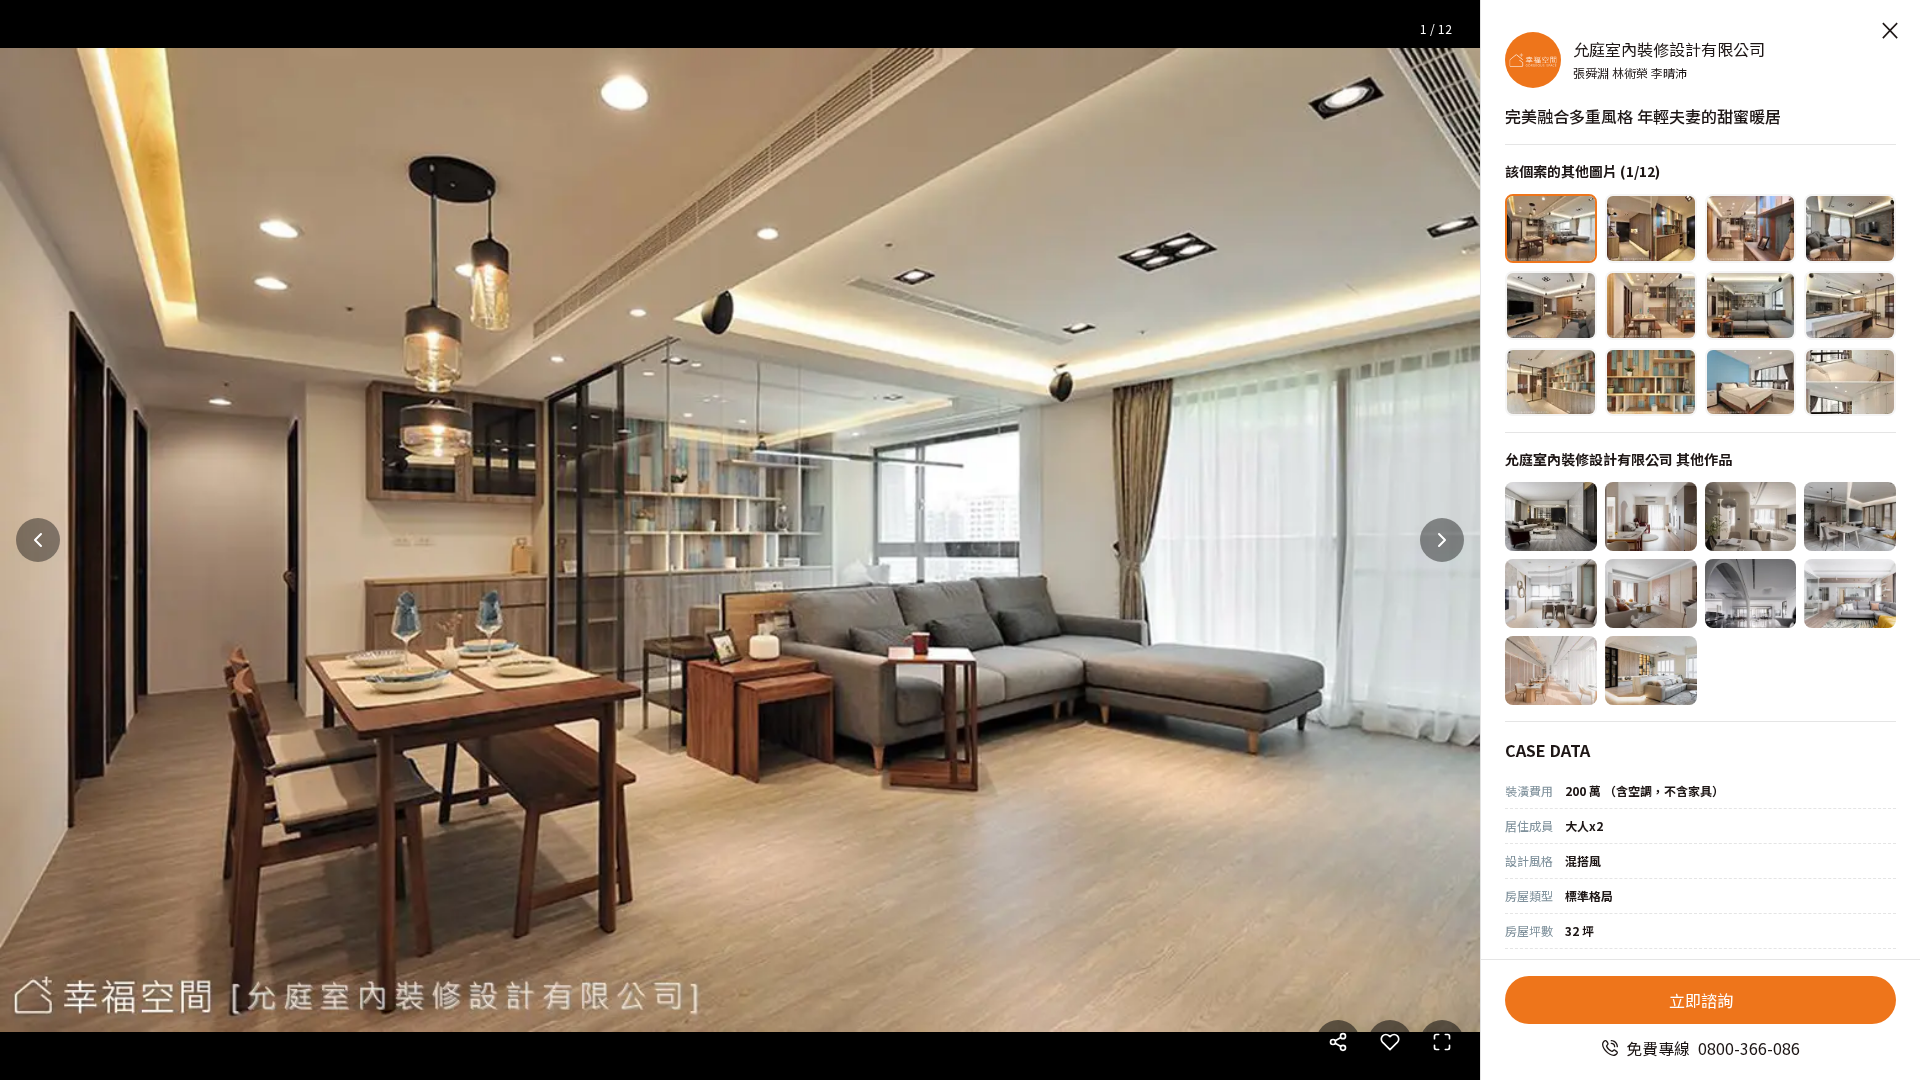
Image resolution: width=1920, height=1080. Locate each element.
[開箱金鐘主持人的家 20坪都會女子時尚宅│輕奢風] (1651, 593)
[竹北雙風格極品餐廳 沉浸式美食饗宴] (1551, 670)
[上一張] (38, 540)
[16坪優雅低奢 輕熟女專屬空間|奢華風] (1551, 593)
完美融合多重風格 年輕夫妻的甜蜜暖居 (1643, 116)
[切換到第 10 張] (1651, 382)
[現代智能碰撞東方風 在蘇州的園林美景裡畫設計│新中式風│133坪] (1751, 593)
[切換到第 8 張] (1850, 305)
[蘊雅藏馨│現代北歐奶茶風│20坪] (1751, 516)
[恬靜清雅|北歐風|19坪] (1651, 516)
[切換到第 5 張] (1551, 305)
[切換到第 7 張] (1751, 305)
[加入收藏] (1390, 1042)
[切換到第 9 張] (1551, 382)
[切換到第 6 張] (1651, 305)
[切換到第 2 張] (1651, 228)
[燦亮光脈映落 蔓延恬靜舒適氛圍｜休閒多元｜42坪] (1651, 670)
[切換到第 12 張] (1850, 382)
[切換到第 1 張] (1551, 228)
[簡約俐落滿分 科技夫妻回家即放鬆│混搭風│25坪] (1850, 516)
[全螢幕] (1442, 1042)
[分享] (1338, 1042)
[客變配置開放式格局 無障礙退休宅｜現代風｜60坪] (1551, 516)
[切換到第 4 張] (1850, 228)
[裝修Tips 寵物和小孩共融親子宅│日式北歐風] (1850, 593)
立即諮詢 (1701, 1000)
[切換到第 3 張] (1751, 228)
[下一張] (1442, 540)
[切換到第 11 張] (1751, 382)
